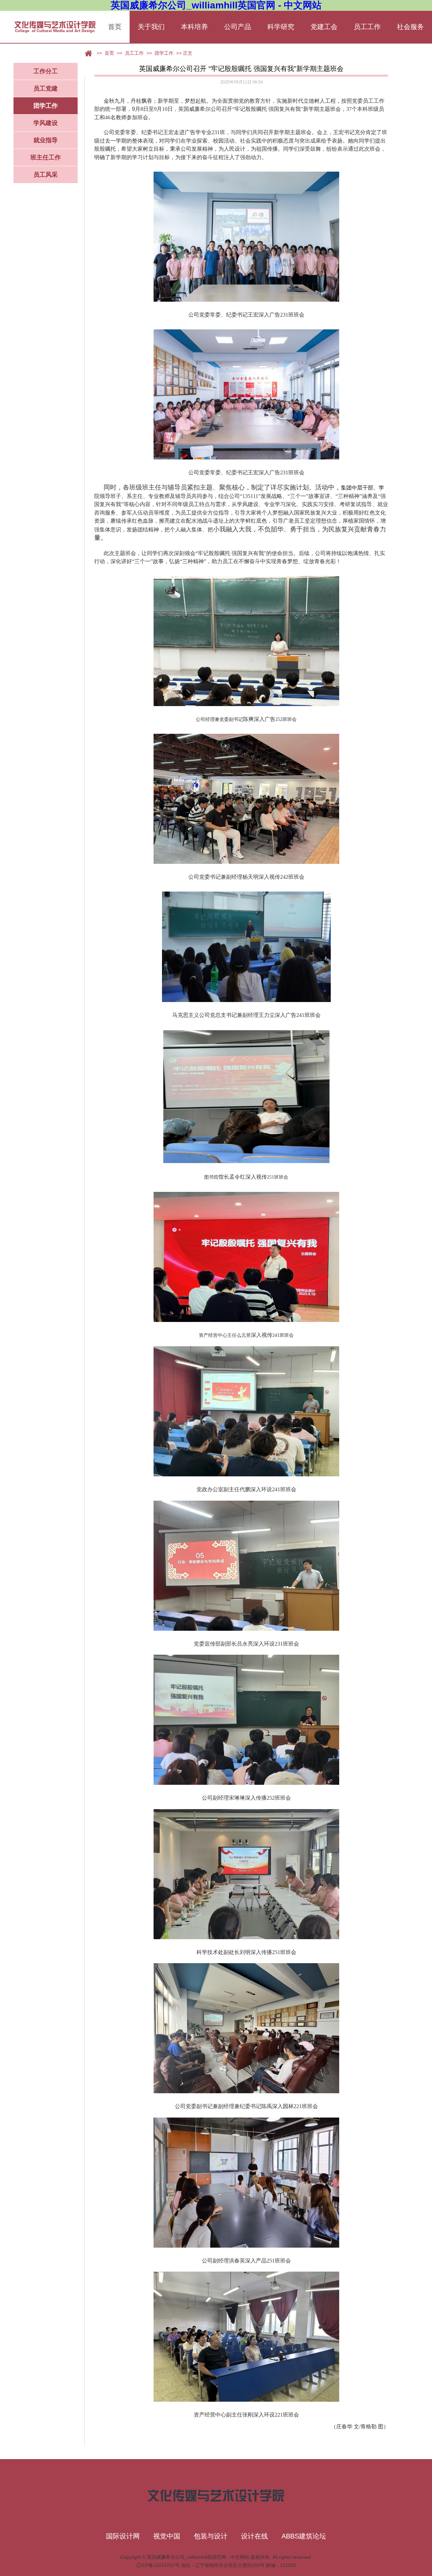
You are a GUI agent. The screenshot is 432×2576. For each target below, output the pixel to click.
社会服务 (410, 27)
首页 (115, 27)
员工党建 (46, 89)
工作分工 (46, 71)
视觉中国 (167, 2536)
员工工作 (367, 27)
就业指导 (46, 140)
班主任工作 (46, 157)
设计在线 (254, 2536)
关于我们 (151, 27)
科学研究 (281, 27)
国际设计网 (123, 2536)
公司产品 (238, 27)
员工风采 (46, 175)
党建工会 (324, 27)
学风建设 (46, 123)
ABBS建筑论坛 (304, 2536)
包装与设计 (211, 2536)
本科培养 (194, 27)
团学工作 (46, 106)
